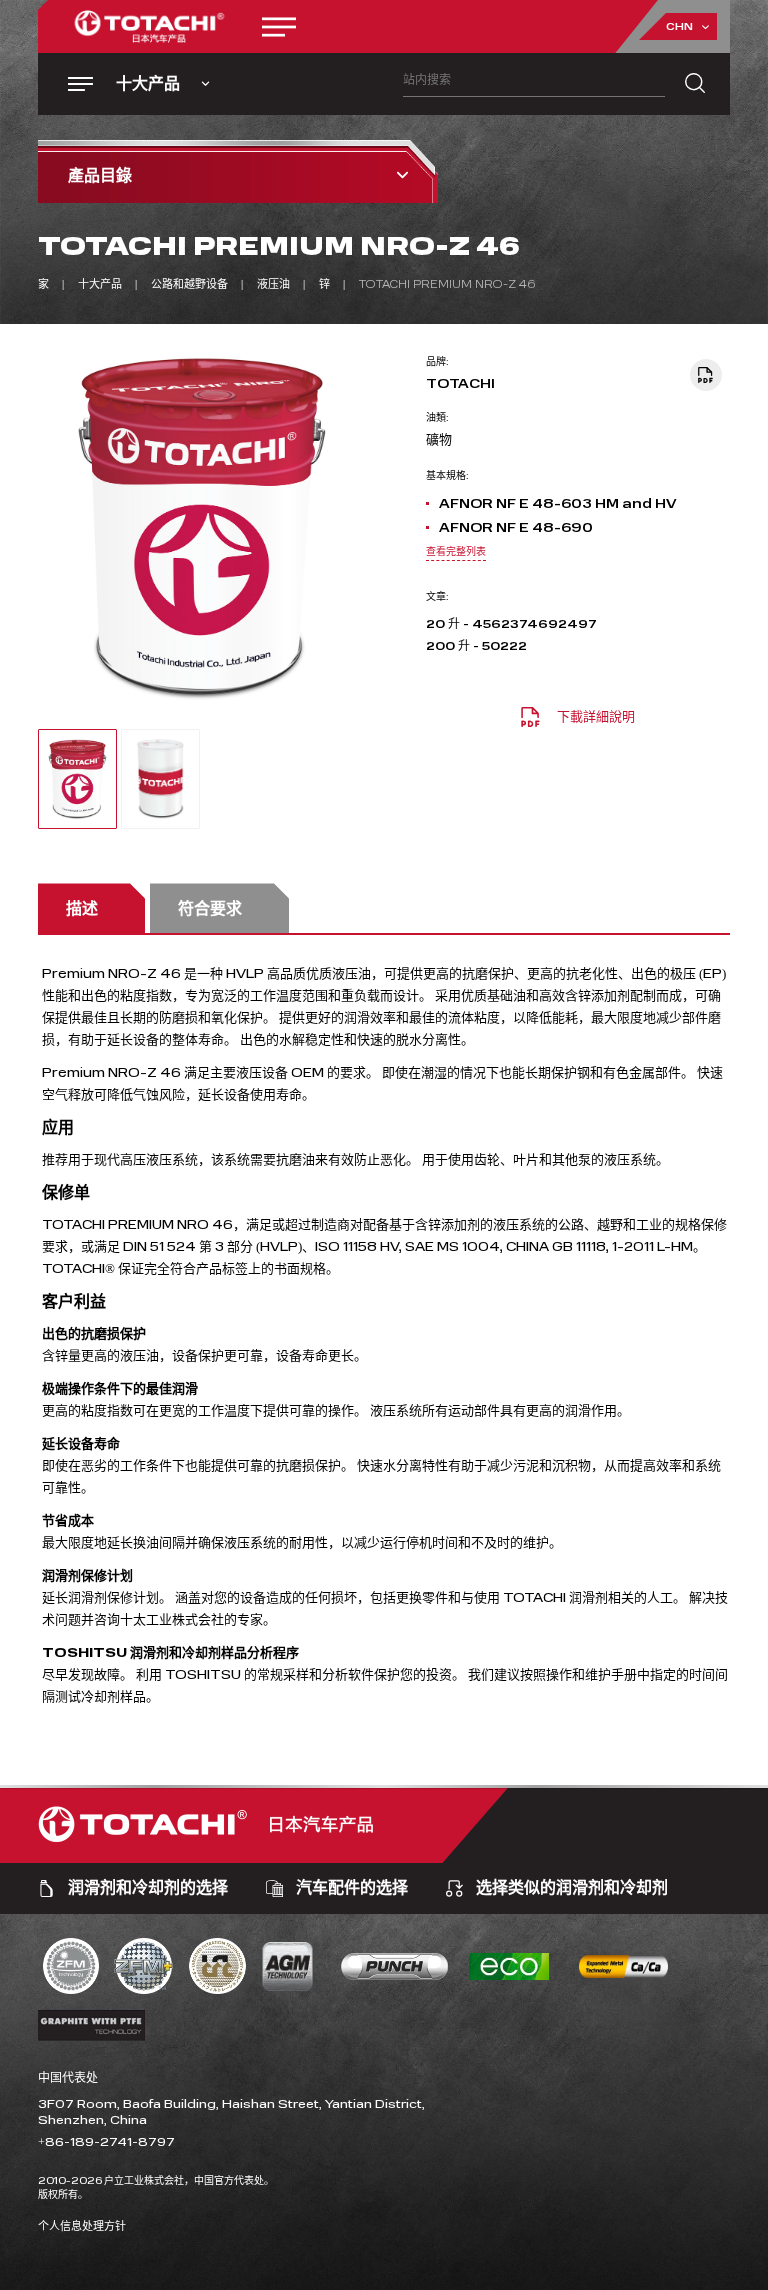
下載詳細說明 (596, 717)
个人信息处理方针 (82, 2226)
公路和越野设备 (189, 284)
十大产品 (100, 284)
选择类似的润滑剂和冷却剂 (572, 1888)
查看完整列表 (456, 552)
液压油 (273, 284)
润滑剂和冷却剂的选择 (148, 1888)
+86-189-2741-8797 (106, 2142)
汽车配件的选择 (352, 1888)
